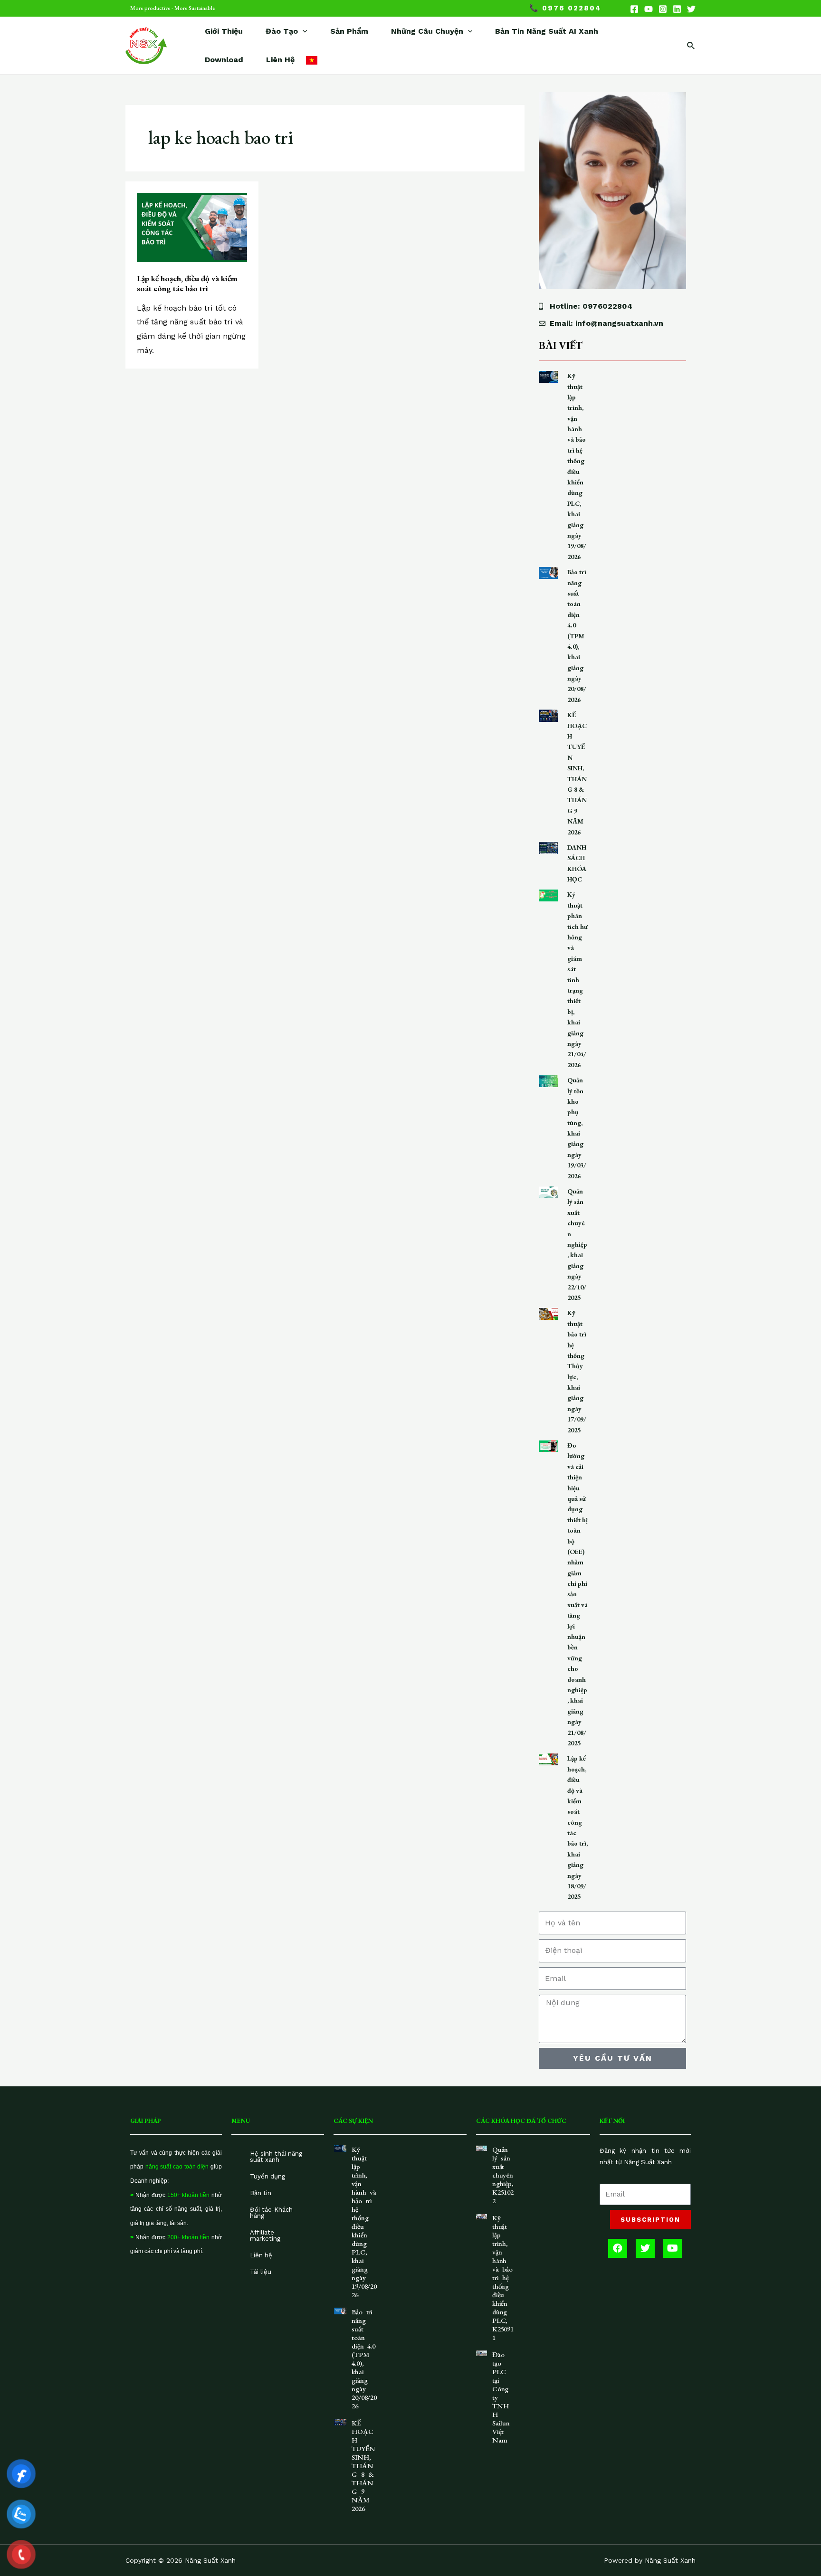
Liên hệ (261, 2255)
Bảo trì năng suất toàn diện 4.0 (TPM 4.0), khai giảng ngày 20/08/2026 (577, 636)
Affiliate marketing (265, 2235)
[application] (303, 31)
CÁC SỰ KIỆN (353, 2121)
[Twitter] (691, 9)
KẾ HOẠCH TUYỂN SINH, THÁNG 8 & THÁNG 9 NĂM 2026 (363, 2466)
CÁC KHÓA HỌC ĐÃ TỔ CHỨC (521, 2121)
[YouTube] (649, 9)
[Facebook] (634, 9)
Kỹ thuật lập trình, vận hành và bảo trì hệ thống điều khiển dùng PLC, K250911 (503, 2278)
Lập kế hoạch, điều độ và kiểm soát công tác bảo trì (187, 283)
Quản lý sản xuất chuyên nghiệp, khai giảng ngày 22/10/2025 (577, 1244)
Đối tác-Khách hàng (271, 2213)
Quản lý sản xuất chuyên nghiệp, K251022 (503, 2175)
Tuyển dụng (267, 2176)
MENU (241, 2121)
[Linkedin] (677, 9)
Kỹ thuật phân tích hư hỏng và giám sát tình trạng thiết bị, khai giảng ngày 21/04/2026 (578, 979)
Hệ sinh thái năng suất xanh (276, 2157)
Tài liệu (261, 2272)
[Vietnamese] (312, 60)
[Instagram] (663, 9)
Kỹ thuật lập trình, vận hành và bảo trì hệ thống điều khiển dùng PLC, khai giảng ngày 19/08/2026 (364, 2222)
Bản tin (261, 2193)
